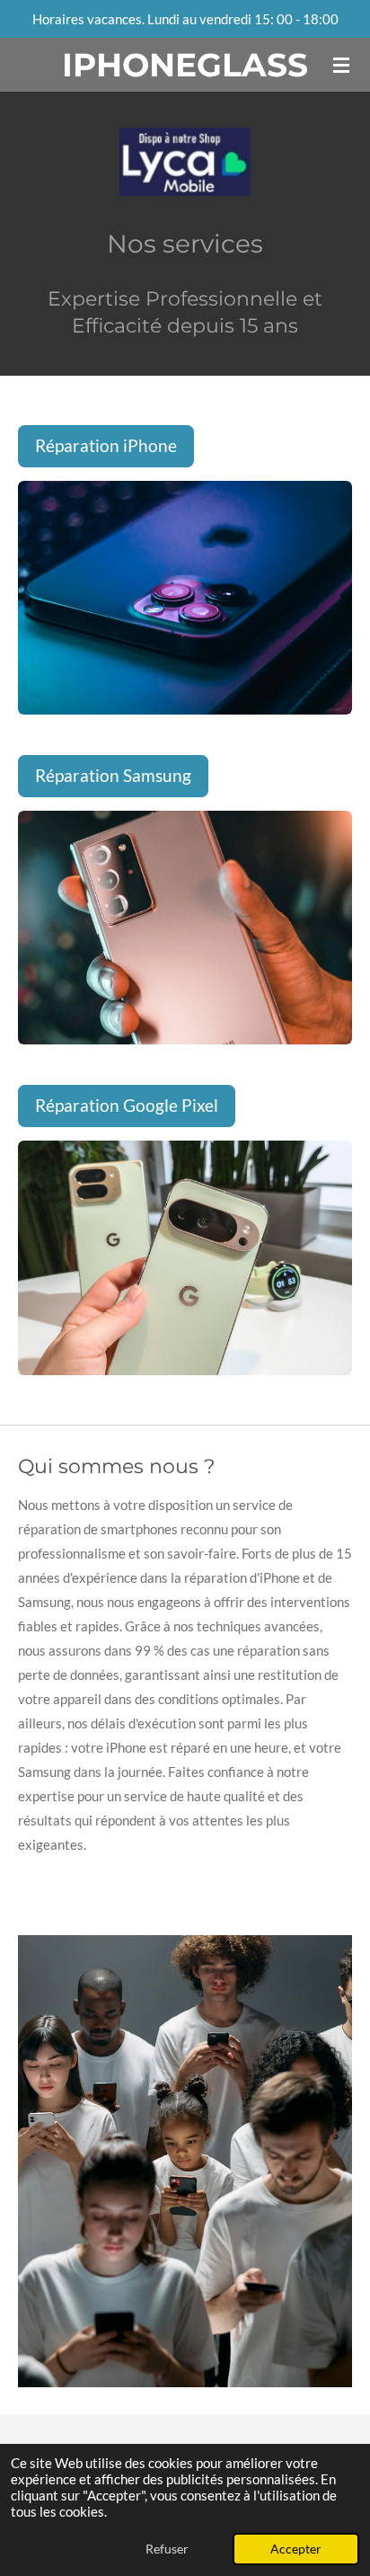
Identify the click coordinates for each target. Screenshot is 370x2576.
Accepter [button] (296, 2549)
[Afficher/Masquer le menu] (341, 65)
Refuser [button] (167, 2549)
